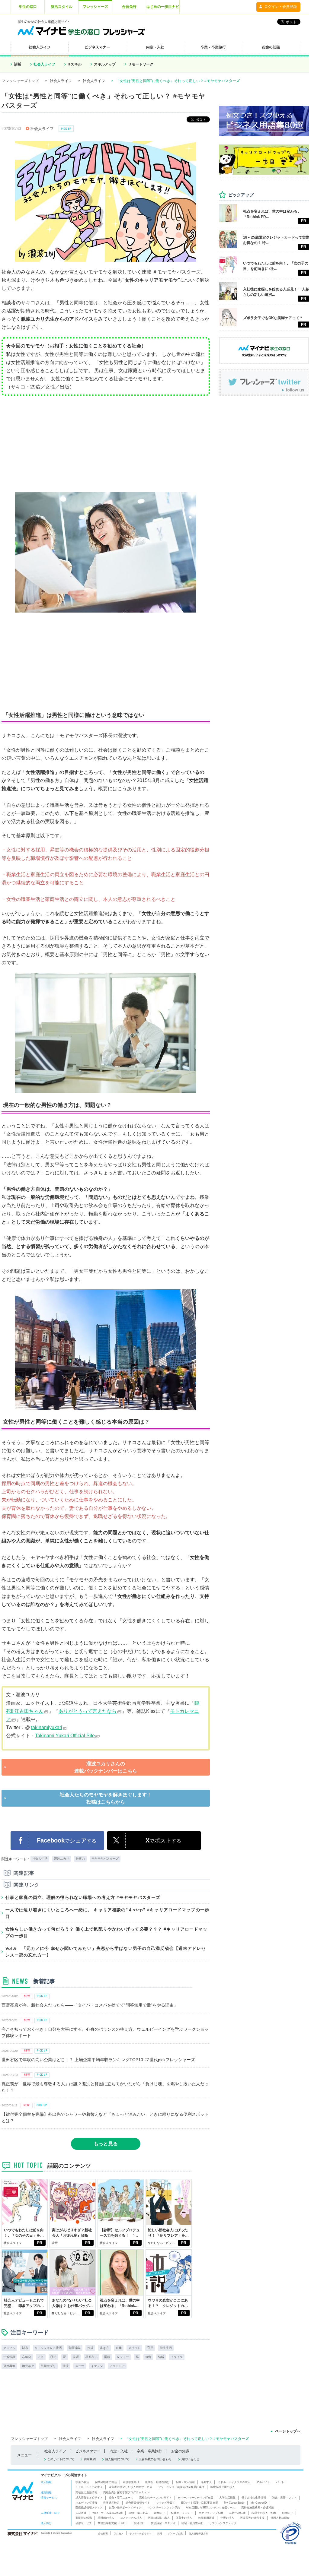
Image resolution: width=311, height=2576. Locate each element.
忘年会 (27, 2357)
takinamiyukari (47, 1727)
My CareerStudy (234, 2503)
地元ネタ (28, 2366)
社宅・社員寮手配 (192, 2523)
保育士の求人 (184, 2518)
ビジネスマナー (88, 2451)
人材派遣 (81, 2513)
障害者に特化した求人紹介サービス (130, 2487)
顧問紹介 (287, 2513)
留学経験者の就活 (106, 2482)
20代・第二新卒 (138, 2513)
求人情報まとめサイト (89, 2498)
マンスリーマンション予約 (164, 2508)
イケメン (97, 2366)
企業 (119, 2348)
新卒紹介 (159, 2513)
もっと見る (106, 2144)
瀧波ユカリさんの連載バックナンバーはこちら (106, 1767)
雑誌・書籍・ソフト (284, 2498)
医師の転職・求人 (159, 2518)
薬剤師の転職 (84, 2518)
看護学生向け (131, 2482)
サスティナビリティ (140, 2533)
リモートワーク (141, 64)
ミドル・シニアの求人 (89, 2487)
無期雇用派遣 (206, 2518)
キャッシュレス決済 (48, 2348)
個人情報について (117, 2459)
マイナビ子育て (166, 2503)
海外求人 (206, 2482)
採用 (160, 2533)
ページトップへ (288, 2431)
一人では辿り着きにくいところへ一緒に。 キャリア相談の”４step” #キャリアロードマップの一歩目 (107, 1913)
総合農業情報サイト (138, 2503)
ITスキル (75, 64)
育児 (150, 2348)
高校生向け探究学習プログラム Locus (127, 2492)
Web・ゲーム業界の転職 (107, 2513)
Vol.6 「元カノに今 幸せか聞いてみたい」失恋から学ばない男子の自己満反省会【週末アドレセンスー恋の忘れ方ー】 (106, 1952)
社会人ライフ (44, 64)
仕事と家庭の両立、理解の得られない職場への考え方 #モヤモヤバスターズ (83, 1897)
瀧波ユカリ (62, 1859)
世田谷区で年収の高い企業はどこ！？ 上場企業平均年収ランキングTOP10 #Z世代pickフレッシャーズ (98, 2060)
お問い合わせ (190, 2459)
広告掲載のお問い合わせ (155, 2459)
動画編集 (75, 2348)
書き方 (104, 2348)
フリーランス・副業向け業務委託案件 (181, 2487)
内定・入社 (119, 2451)
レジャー (123, 2357)
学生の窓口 (28, 7)
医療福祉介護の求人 (223, 2487)
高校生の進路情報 (86, 2492)
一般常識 (9, 2357)
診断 (18, 64)
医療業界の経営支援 (252, 2518)
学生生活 (166, 2348)
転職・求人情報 (185, 2482)
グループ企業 (175, 2533)
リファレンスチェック (223, 2523)
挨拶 (90, 2348)
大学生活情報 (227, 2498)
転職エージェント (182, 2513)
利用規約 (90, 2459)
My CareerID (259, 2503)
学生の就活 (82, 2482)
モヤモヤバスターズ (105, 1859)
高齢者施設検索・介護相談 (258, 2508)
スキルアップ (105, 64)
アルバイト (263, 2482)
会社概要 (103, 2533)
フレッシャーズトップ (20, 81)
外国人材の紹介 (280, 2518)
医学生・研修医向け (157, 2482)
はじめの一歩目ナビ (163, 7)
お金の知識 (180, 2451)
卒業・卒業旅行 (149, 2451)
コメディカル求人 (131, 2518)
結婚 (161, 2357)
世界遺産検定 (111, 2503)
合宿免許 (129, 7)
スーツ (80, 2366)
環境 (66, 2366)
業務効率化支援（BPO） (113, 2523)
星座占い (91, 2357)
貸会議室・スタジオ (163, 2523)
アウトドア (117, 2366)
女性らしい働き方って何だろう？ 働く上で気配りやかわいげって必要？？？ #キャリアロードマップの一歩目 (107, 1932)
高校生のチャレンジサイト (155, 2498)
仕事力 (80, 1859)
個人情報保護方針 (198, 2533)
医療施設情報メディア (89, 2508)
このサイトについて (61, 2459)
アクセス (119, 2533)
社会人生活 (40, 1859)
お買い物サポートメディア (125, 2508)
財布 (25, 2348)
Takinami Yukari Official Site (65, 1736)
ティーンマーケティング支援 (196, 2498)
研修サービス (84, 2523)
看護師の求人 (106, 2518)
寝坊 (53, 2357)
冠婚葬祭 (9, 2366)
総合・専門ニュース (121, 2498)
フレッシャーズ (95, 7)
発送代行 (139, 2523)
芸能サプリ (48, 2366)
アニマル (9, 2348)
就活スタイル (62, 7)
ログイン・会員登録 (281, 7)
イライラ (177, 2357)
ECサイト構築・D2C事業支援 (200, 2503)
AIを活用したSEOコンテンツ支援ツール (211, 2508)
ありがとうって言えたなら (88, 1711)
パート (280, 2482)
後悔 (148, 2357)
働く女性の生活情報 (254, 2498)
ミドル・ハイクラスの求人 (234, 2482)
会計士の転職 (237, 2513)
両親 (107, 2357)
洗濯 (76, 2357)
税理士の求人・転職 (264, 2513)
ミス (41, 2357)
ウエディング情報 (86, 2503)
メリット (134, 2348)
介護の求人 (227, 2518)
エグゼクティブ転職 (211, 2513)
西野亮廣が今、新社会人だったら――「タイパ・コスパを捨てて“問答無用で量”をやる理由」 (90, 2005)
